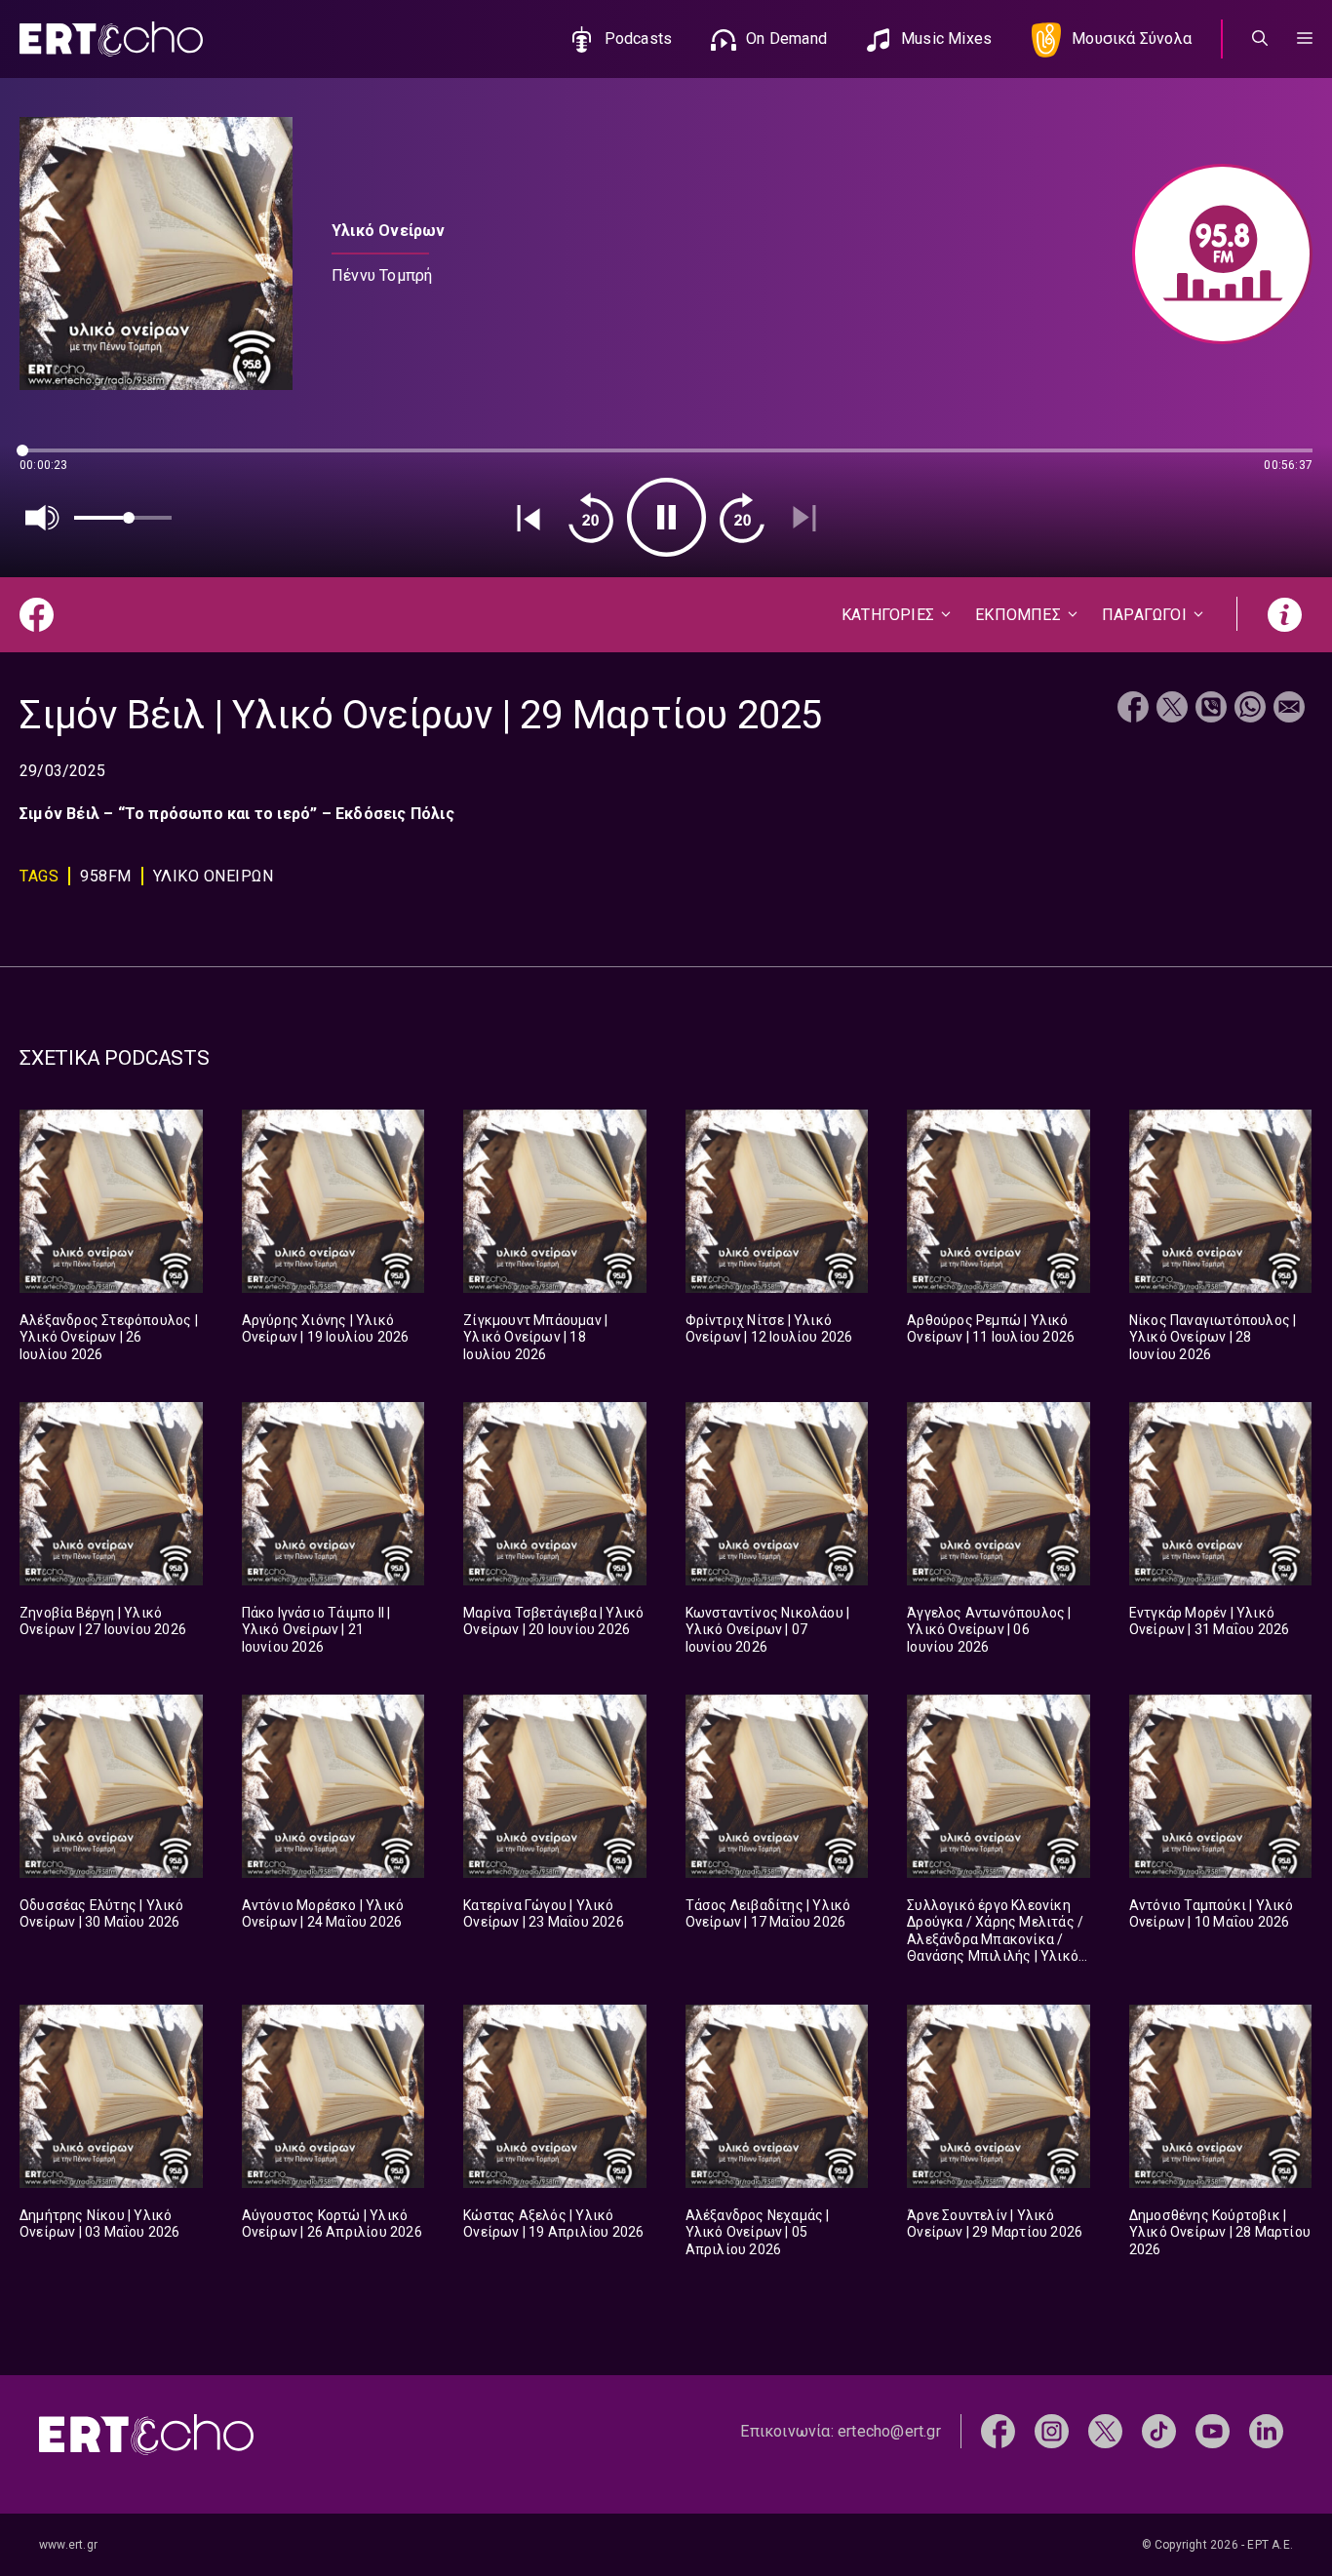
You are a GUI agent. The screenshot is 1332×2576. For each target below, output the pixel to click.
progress (52, 460)
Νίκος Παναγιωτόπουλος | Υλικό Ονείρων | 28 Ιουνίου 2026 (1213, 1337)
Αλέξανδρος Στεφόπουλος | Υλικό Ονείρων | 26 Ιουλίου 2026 (109, 1337)
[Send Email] (1289, 709)
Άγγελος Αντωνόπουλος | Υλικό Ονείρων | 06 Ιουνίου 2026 (989, 1630)
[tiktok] (1159, 2430)
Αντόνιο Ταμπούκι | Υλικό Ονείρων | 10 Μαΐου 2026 (1212, 1914)
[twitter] (1105, 2430)
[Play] (666, 517)
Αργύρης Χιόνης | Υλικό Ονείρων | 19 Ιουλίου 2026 (326, 1329)
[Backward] (591, 518)
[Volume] (43, 518)
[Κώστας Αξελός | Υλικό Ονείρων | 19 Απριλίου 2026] (555, 2096)
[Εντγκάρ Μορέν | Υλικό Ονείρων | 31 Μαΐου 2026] (1221, 1494)
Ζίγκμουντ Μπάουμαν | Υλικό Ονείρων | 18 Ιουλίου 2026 (535, 1337)
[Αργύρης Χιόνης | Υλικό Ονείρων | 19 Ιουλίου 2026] (333, 1201)
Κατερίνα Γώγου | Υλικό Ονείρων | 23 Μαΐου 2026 (544, 1914)
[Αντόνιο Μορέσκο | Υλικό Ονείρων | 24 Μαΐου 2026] (333, 1786)
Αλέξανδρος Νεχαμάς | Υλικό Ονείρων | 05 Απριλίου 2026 (758, 2232)
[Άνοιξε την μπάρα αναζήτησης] (1260, 39)
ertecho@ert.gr (889, 2431)
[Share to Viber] (1211, 709)
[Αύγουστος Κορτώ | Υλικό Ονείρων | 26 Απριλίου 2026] (333, 2096)
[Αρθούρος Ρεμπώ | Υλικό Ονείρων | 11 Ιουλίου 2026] (999, 1201)
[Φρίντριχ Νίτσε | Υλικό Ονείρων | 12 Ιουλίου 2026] (777, 1201)
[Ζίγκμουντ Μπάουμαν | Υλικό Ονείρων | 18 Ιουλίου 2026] (555, 1201)
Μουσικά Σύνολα (1132, 39)
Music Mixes (946, 39)
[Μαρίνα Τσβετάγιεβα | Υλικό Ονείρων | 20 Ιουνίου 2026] (555, 1494)
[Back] (529, 518)
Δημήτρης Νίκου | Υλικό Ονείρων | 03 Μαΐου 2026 (100, 2224)
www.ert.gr (68, 2545)
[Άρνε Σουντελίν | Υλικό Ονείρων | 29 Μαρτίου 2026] (999, 2096)
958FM (106, 876)
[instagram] (1052, 2430)
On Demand (786, 39)
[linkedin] (1266, 2430)
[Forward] (742, 518)
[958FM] (1213, 254)
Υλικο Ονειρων (214, 876)
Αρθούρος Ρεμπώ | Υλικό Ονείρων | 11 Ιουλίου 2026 (991, 1329)
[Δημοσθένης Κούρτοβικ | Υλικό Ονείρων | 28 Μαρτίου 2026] (1221, 2096)
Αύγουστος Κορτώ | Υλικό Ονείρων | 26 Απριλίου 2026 (332, 2224)
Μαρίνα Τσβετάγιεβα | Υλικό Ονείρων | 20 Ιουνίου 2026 (553, 1621)
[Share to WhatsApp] (1250, 709)
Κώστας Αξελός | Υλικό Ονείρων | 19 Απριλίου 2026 (553, 2224)
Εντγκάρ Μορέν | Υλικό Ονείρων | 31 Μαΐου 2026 (1210, 1621)
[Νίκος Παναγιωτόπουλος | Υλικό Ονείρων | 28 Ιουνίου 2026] (1221, 1201)
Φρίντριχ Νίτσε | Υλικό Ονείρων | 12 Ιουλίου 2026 (769, 1329)
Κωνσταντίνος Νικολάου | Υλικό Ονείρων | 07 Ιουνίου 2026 (768, 1630)
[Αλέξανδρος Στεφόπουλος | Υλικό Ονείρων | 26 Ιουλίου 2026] (111, 1201)
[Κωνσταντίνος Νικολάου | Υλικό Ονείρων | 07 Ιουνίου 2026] (777, 1494)
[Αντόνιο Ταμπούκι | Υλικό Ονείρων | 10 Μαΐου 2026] (1221, 1786)
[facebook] (998, 2430)
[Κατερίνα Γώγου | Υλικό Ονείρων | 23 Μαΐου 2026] (555, 1786)
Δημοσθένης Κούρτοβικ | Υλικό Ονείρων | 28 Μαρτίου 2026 (1220, 2232)
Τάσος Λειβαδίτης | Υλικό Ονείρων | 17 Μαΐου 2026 (768, 1914)
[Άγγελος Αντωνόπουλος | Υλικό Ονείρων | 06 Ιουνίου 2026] (999, 1494)
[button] (1305, 39)
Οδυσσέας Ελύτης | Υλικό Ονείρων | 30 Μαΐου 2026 (102, 1914)
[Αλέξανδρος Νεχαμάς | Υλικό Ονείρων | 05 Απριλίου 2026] (777, 2096)
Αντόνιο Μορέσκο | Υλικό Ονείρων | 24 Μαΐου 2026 (323, 1914)
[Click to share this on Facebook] (1133, 709)
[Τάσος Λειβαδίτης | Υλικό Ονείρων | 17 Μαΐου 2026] (777, 1786)
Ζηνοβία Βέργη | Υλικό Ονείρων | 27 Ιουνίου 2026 (103, 1621)
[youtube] (1213, 2430)
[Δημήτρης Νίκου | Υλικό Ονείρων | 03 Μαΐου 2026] (111, 2096)
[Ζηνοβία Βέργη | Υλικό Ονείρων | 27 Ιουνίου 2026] (111, 1494)
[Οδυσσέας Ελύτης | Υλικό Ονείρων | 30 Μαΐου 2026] (111, 1786)
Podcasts (639, 39)
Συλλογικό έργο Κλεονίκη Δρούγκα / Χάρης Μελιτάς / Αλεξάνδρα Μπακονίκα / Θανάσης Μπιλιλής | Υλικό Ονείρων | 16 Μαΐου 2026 (995, 1939)
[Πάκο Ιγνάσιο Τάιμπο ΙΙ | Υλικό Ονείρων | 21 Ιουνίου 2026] (333, 1494)
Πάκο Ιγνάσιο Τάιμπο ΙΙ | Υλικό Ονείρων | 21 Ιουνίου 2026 (316, 1630)
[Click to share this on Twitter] (1172, 709)
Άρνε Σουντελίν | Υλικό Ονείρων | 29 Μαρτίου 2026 (995, 2224)
